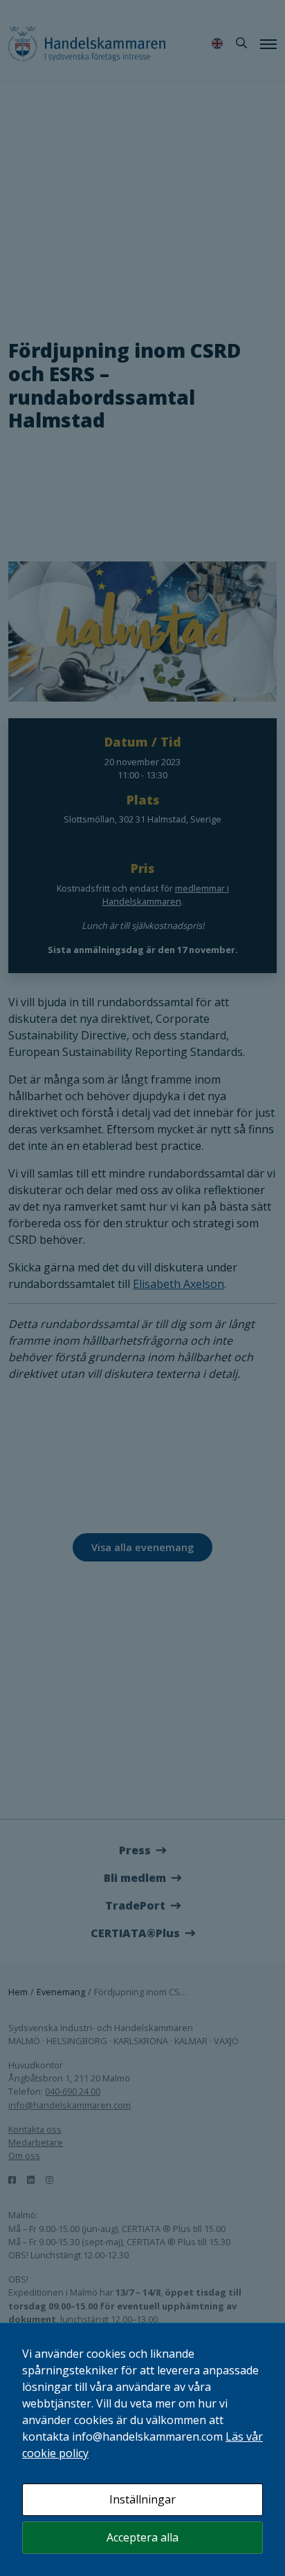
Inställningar (142, 2499)
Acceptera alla (142, 2537)
